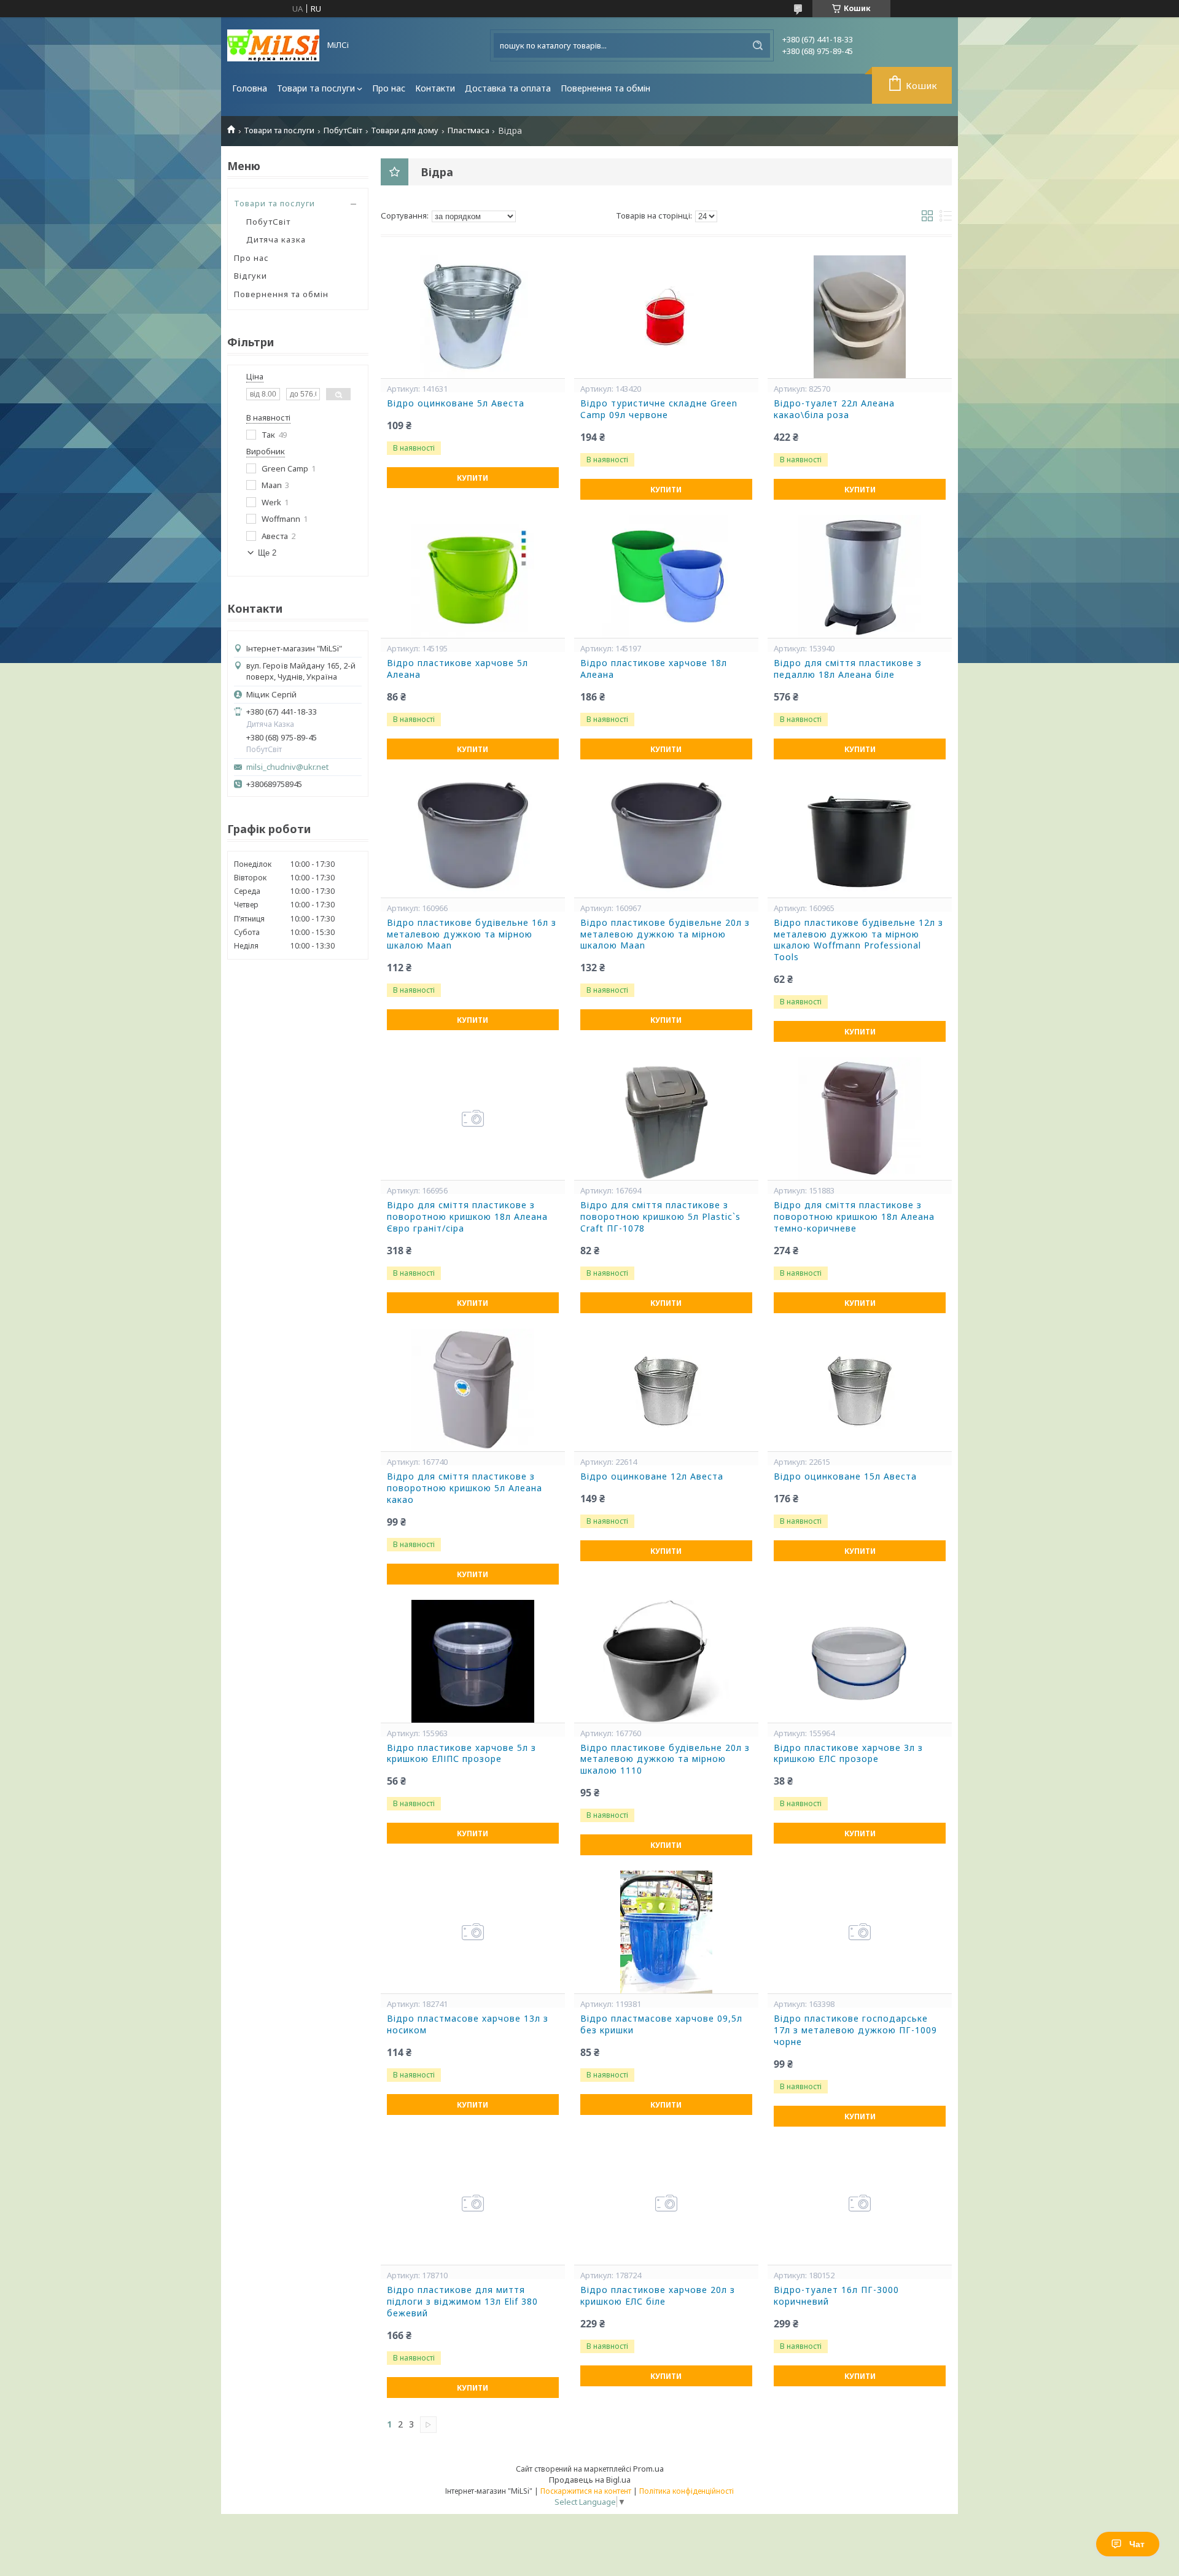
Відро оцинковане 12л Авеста (652, 1476)
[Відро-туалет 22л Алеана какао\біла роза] (860, 317)
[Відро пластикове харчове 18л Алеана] (666, 576)
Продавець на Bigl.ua (590, 2480)
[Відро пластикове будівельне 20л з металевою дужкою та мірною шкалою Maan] (666, 836)
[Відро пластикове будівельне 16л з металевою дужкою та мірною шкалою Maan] (473, 836)
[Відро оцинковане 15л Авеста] (860, 1390)
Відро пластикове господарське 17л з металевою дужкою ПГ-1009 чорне (855, 2030)
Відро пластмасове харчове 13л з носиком (468, 2024)
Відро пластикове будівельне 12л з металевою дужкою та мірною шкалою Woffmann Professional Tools (858, 940)
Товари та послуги (316, 88)
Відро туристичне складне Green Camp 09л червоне (659, 409)
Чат (1137, 2544)
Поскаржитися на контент (586, 2491)
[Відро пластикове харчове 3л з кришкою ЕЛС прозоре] (860, 1661)
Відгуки (251, 276)
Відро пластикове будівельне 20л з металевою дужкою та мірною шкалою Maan (665, 934)
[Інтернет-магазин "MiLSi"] (273, 45)
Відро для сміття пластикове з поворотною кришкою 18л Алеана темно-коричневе (854, 1217)
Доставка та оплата (508, 88)
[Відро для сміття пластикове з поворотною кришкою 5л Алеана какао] (473, 1390)
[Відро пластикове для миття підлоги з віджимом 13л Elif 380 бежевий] (473, 2203)
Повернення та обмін (605, 88)
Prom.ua (648, 2469)
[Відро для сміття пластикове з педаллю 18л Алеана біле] (860, 576)
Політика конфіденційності (687, 2491)
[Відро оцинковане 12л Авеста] (666, 1390)
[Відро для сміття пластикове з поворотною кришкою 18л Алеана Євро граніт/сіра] (473, 1119)
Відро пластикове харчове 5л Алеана (457, 669)
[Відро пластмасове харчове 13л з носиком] (473, 1932)
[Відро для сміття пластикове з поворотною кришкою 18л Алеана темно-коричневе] (860, 1119)
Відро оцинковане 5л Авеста (456, 403)
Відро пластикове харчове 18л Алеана (654, 669)
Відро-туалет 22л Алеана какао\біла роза (834, 409)
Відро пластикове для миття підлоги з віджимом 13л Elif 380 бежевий (462, 2302)
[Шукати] (758, 45)
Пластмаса (469, 130)
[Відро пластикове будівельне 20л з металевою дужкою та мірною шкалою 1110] (666, 1661)
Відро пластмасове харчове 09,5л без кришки (661, 2024)
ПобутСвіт (343, 130)
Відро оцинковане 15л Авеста (845, 1476)
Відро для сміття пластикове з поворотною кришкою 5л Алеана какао (465, 1488)
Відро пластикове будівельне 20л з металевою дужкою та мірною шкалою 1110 (665, 1759)
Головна (250, 88)
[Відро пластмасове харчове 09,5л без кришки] (666, 1932)
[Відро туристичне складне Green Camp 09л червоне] (666, 317)
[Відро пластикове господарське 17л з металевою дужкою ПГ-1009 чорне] (860, 1932)
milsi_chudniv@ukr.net (287, 767)
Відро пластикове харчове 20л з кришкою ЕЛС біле (658, 2296)
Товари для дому (405, 130)
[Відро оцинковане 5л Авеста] (473, 317)
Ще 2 (267, 553)
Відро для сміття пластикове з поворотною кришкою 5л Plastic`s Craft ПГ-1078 (660, 1217)
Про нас (389, 88)
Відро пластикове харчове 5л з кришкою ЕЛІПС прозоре (461, 1754)
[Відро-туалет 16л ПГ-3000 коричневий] (860, 2203)
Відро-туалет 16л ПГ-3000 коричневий (836, 2296)
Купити (473, 478)
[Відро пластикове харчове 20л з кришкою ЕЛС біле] (666, 2203)
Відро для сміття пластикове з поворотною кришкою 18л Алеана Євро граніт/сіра (467, 1217)
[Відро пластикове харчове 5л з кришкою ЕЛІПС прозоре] (473, 1661)
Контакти (435, 88)
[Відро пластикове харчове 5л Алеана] (473, 576)
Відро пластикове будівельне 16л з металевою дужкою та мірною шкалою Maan (472, 934)
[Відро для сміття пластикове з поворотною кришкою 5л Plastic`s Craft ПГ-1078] (666, 1119)
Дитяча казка (276, 239)
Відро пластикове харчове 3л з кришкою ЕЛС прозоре (848, 1754)
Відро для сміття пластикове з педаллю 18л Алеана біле (848, 669)
